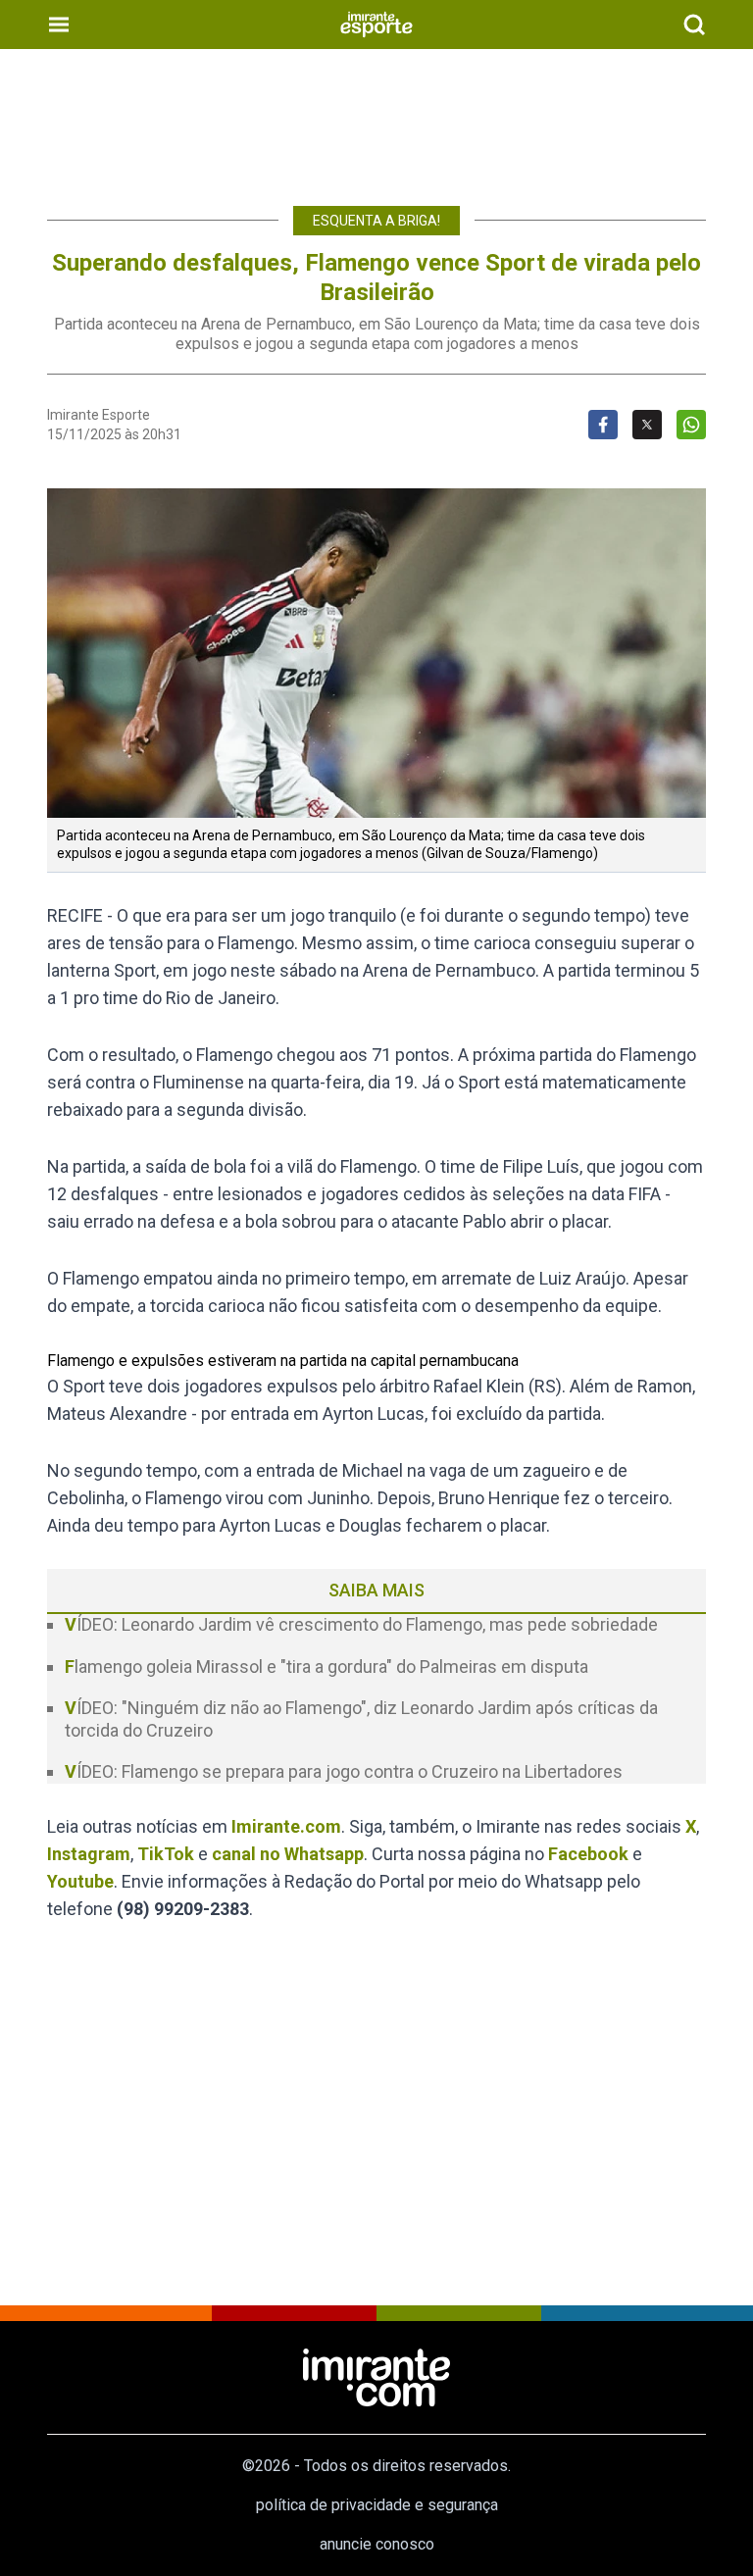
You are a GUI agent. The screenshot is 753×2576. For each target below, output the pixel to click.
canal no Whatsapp (288, 1854)
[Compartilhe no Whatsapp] (691, 425)
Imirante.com (286, 1826)
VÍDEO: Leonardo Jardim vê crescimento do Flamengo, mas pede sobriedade (361, 1624)
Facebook (588, 1854)
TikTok (166, 1854)
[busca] (694, 25)
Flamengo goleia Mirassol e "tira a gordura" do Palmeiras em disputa (326, 1667)
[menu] (59, 25)
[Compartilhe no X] (647, 425)
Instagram (89, 1854)
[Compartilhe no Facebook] (603, 425)
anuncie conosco (377, 2544)
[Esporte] (376, 25)
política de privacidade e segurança (377, 2505)
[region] (376, 118)
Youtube (80, 1881)
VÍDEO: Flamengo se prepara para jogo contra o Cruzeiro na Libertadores (344, 1771)
